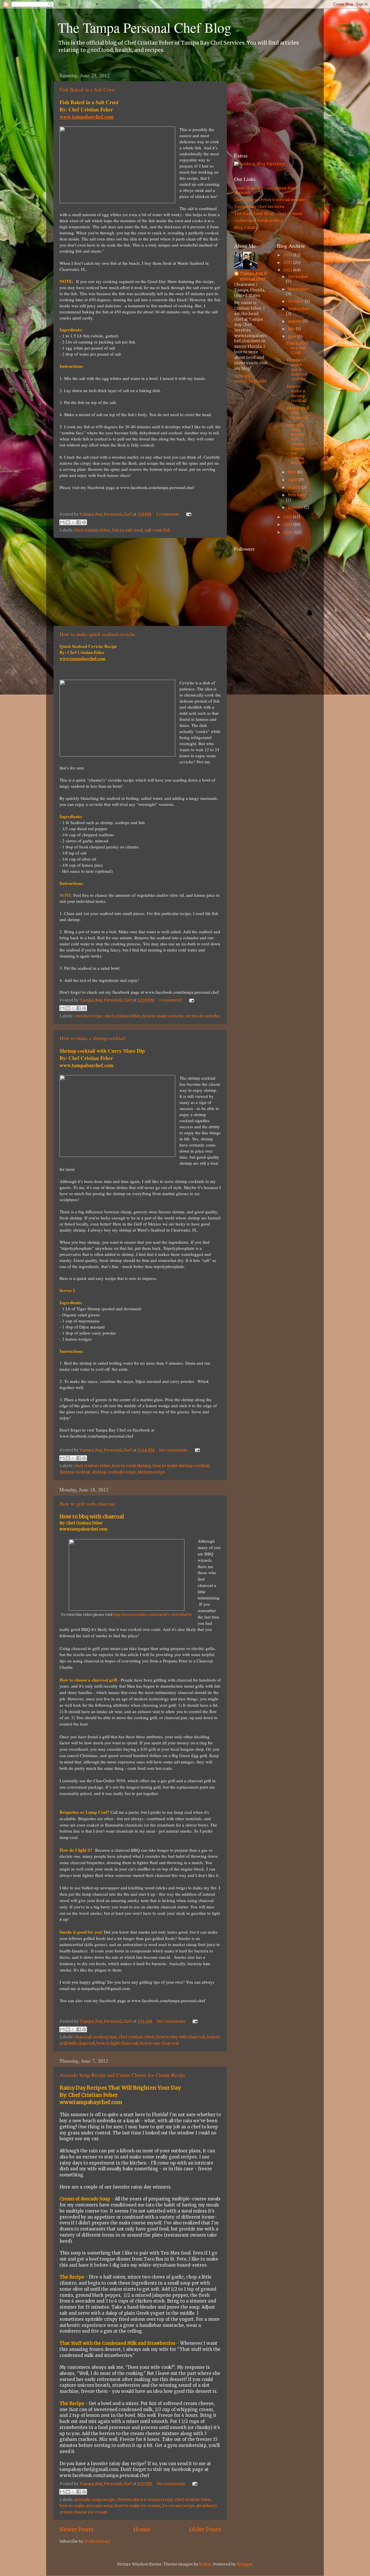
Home (142, 2529)
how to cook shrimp (131, 1466)
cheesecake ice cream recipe (145, 2500)
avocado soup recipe (94, 2500)
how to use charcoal (159, 2043)
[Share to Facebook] (79, 522)
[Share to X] (73, 522)
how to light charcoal (117, 2043)
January (296, 507)
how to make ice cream (137, 2506)
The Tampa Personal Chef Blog (145, 27)
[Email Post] (188, 514)
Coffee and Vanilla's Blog (259, 221)
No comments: (174, 1450)
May (293, 472)
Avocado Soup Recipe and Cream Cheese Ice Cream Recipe (123, 2075)
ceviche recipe (88, 1016)
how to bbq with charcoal (181, 2037)
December (298, 277)
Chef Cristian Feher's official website (270, 200)
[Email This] (62, 522)
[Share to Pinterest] (84, 522)
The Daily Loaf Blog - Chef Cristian (268, 214)
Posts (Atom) (97, 2541)
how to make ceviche (163, 1016)
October (296, 301)
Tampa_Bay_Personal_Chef (253, 276)
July (292, 329)
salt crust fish (158, 530)
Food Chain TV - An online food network (266, 191)
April (293, 480)
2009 (289, 532)
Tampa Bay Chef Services (259, 207)
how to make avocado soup (86, 2506)
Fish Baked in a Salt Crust (87, 89)
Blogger (245, 2564)
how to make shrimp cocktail (181, 1466)
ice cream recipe (178, 2506)
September (299, 309)
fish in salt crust (127, 530)
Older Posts (205, 2529)
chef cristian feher (92, 530)
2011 (288, 517)
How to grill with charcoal (87, 1504)
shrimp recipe (151, 1472)
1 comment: (168, 514)
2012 (288, 270)
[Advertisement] (140, 582)
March (295, 487)
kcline (205, 2564)
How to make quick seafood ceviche (97, 634)
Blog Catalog (247, 228)
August (295, 321)
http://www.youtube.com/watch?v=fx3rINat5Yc (153, 1615)
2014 (288, 255)
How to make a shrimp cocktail (92, 1038)
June (293, 337)
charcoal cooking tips (95, 2037)
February (297, 495)
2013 (288, 263)
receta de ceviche (202, 1016)
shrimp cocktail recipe (114, 1472)
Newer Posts (76, 2529)
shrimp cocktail (75, 1472)
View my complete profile (251, 379)
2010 (288, 524)
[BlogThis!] (68, 522)
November (298, 289)
